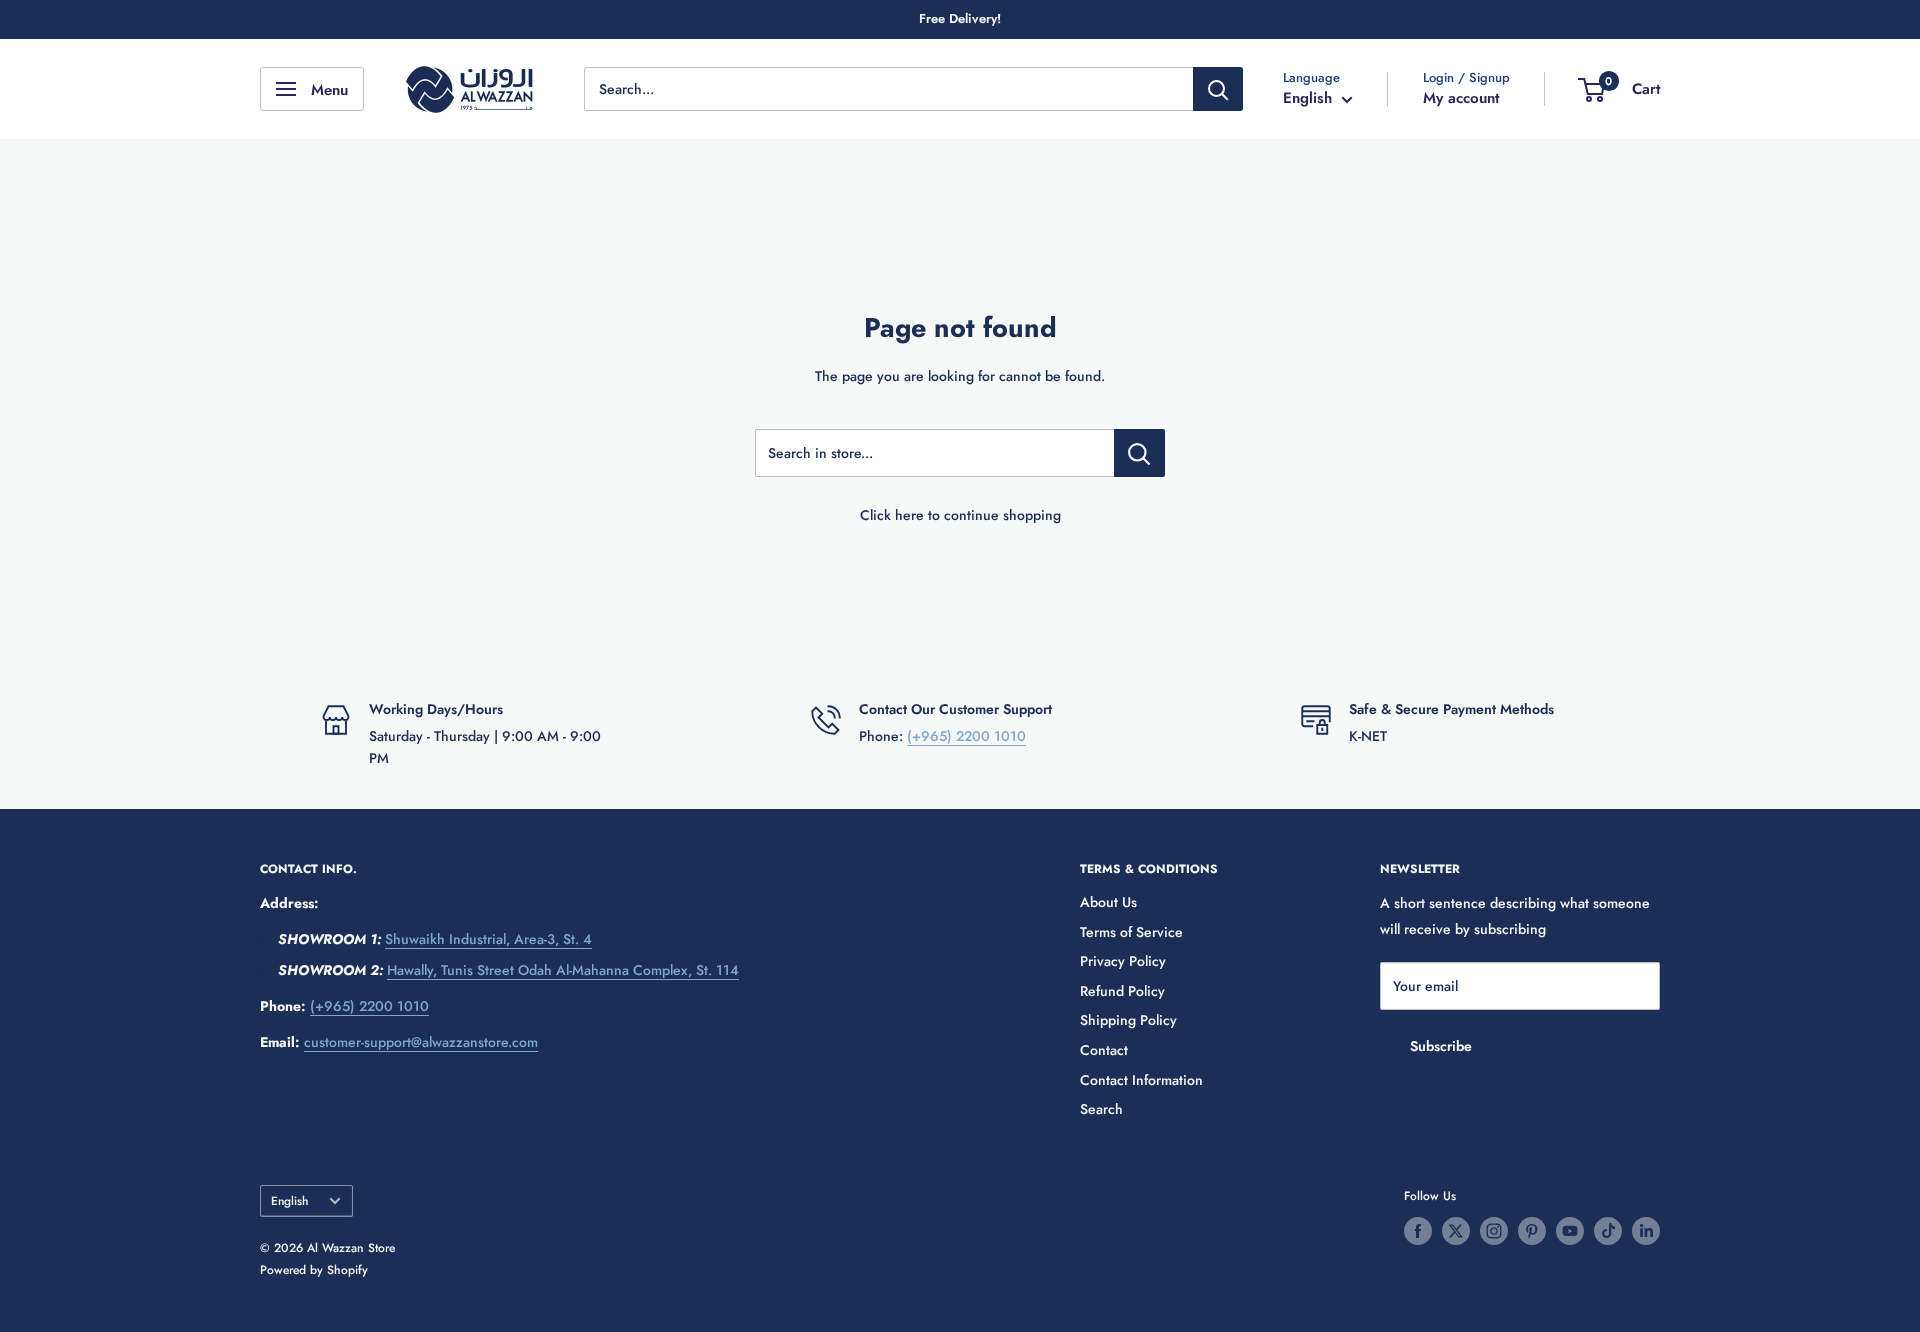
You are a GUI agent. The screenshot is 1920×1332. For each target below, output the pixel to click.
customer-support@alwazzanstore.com (421, 1042)
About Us (1108, 902)
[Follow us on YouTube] (1570, 1231)
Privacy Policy (1123, 961)
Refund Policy (1122, 991)
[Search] (1218, 89)
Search (1101, 1109)
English (289, 1200)
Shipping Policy (1128, 1020)
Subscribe (1441, 1046)
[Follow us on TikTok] (1608, 1231)
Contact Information (1141, 1080)
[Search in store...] (1139, 453)
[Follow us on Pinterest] (1532, 1231)
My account (1461, 98)
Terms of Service (1131, 932)
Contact (1104, 1050)
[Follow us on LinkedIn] (1646, 1231)
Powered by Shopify (314, 1270)
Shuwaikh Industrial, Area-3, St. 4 (488, 939)
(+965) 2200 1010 (966, 736)
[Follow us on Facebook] (1418, 1231)
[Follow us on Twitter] (1456, 1231)
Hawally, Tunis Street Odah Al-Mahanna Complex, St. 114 (563, 970)
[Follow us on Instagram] (1494, 1231)
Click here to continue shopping (960, 515)
